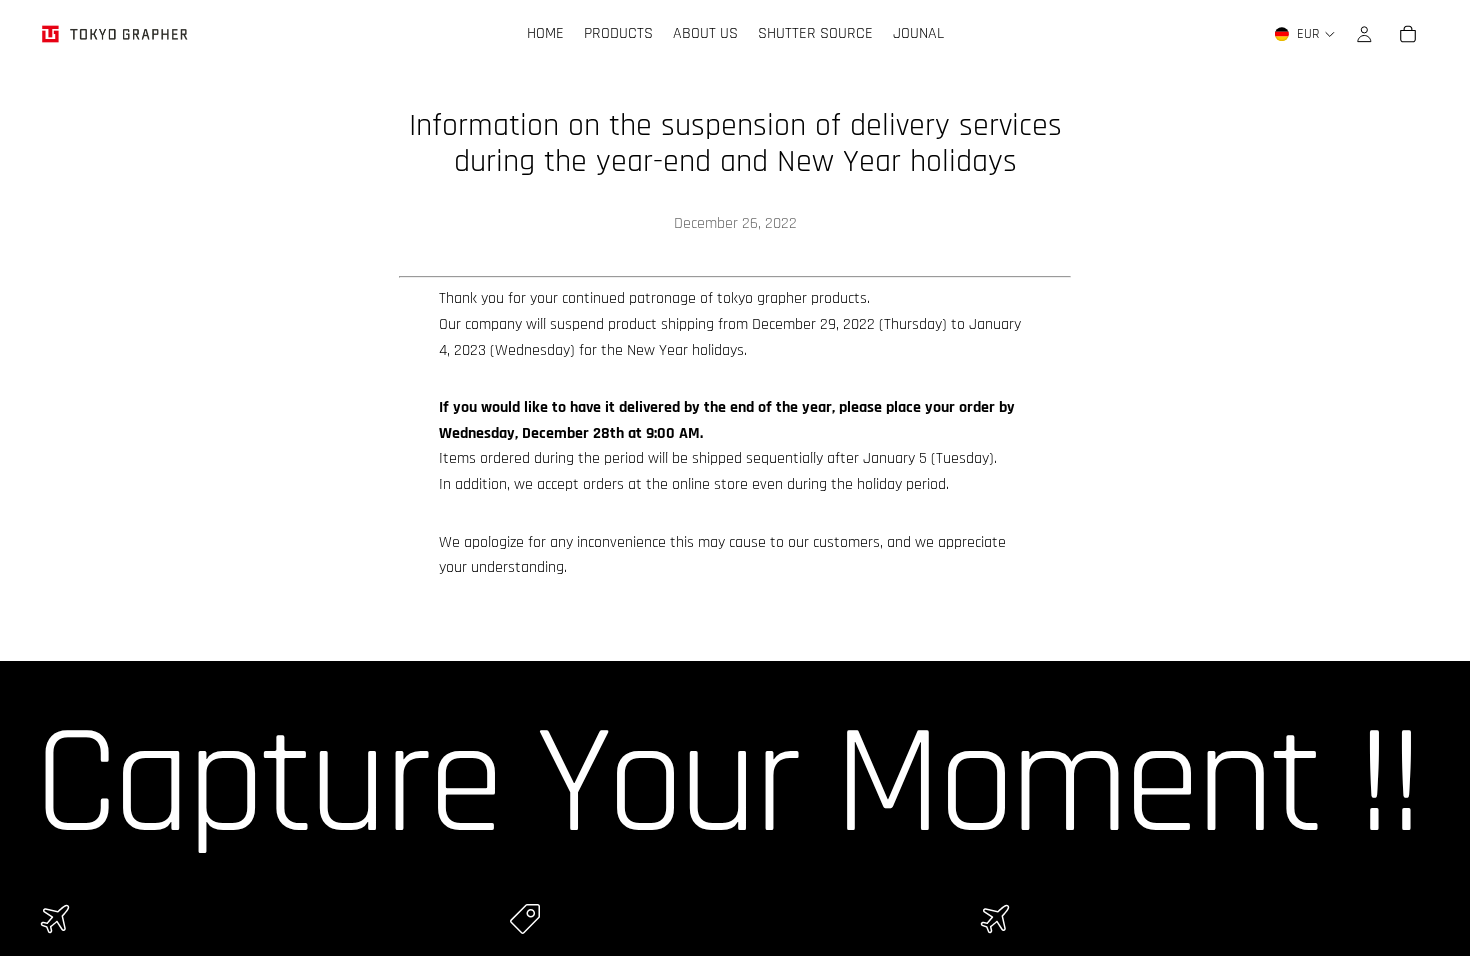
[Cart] (1408, 34)
